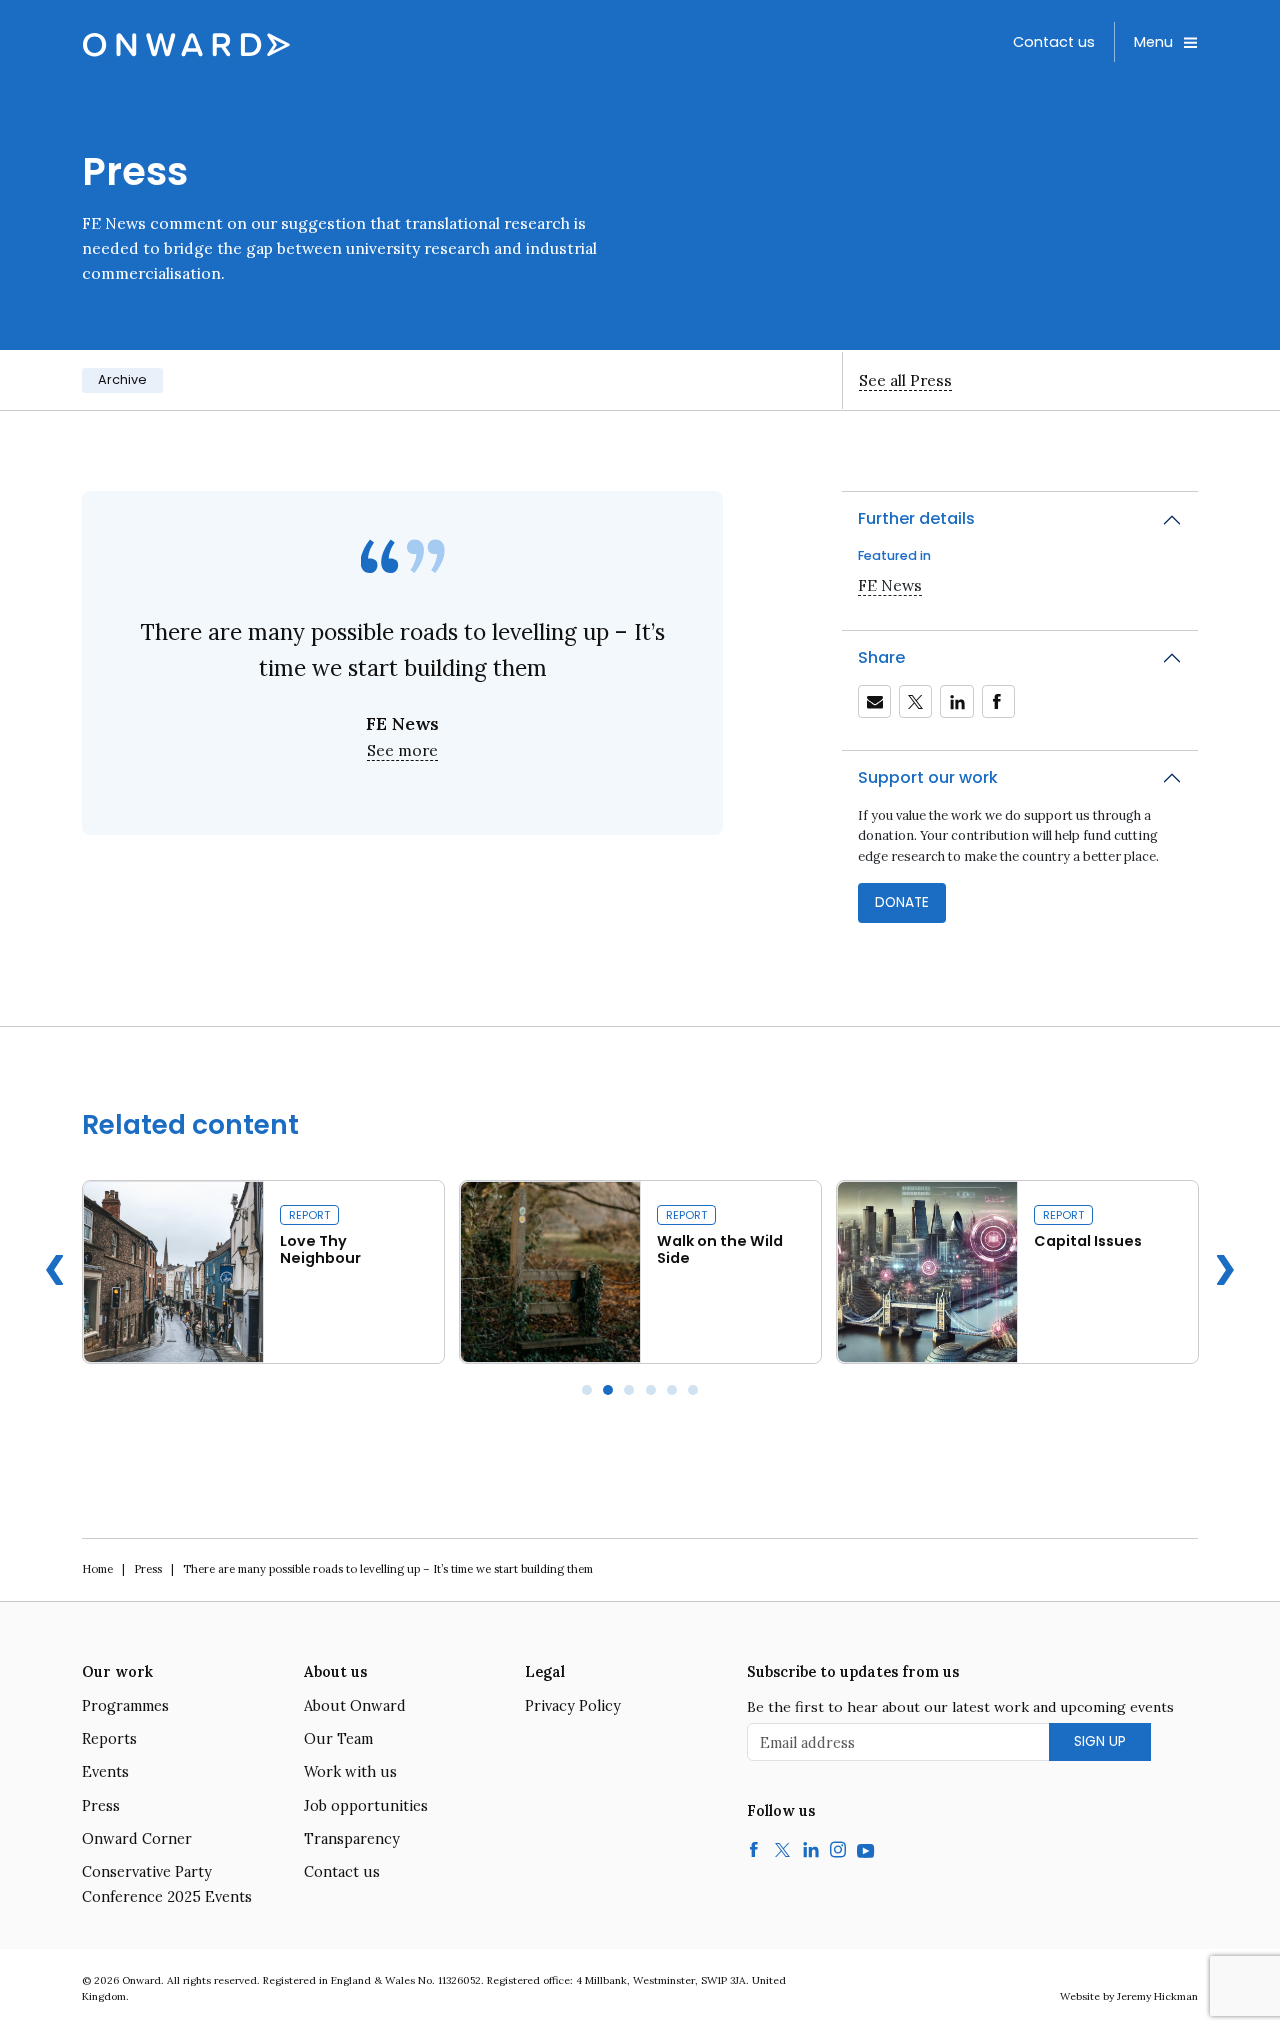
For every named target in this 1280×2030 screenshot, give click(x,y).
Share (881, 657)
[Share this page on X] (916, 702)
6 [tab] (693, 1390)
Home (97, 1569)
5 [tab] (672, 1390)
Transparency (352, 1839)
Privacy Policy (573, 1706)
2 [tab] (608, 1390)
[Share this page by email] (875, 702)
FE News (890, 585)
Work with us (350, 1772)
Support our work (928, 777)
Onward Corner (137, 1839)
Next (1225, 1270)
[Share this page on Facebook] (998, 702)
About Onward (355, 1706)
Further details (916, 518)
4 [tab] (651, 1390)
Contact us (1054, 42)
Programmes (125, 1706)
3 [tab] (629, 1390)
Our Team (338, 1739)
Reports (109, 1739)
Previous (55, 1270)
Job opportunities (366, 1806)
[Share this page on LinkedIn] (957, 702)
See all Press (905, 380)
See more (402, 750)
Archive (122, 379)
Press (148, 1569)
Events (105, 1772)
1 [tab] (587, 1390)
